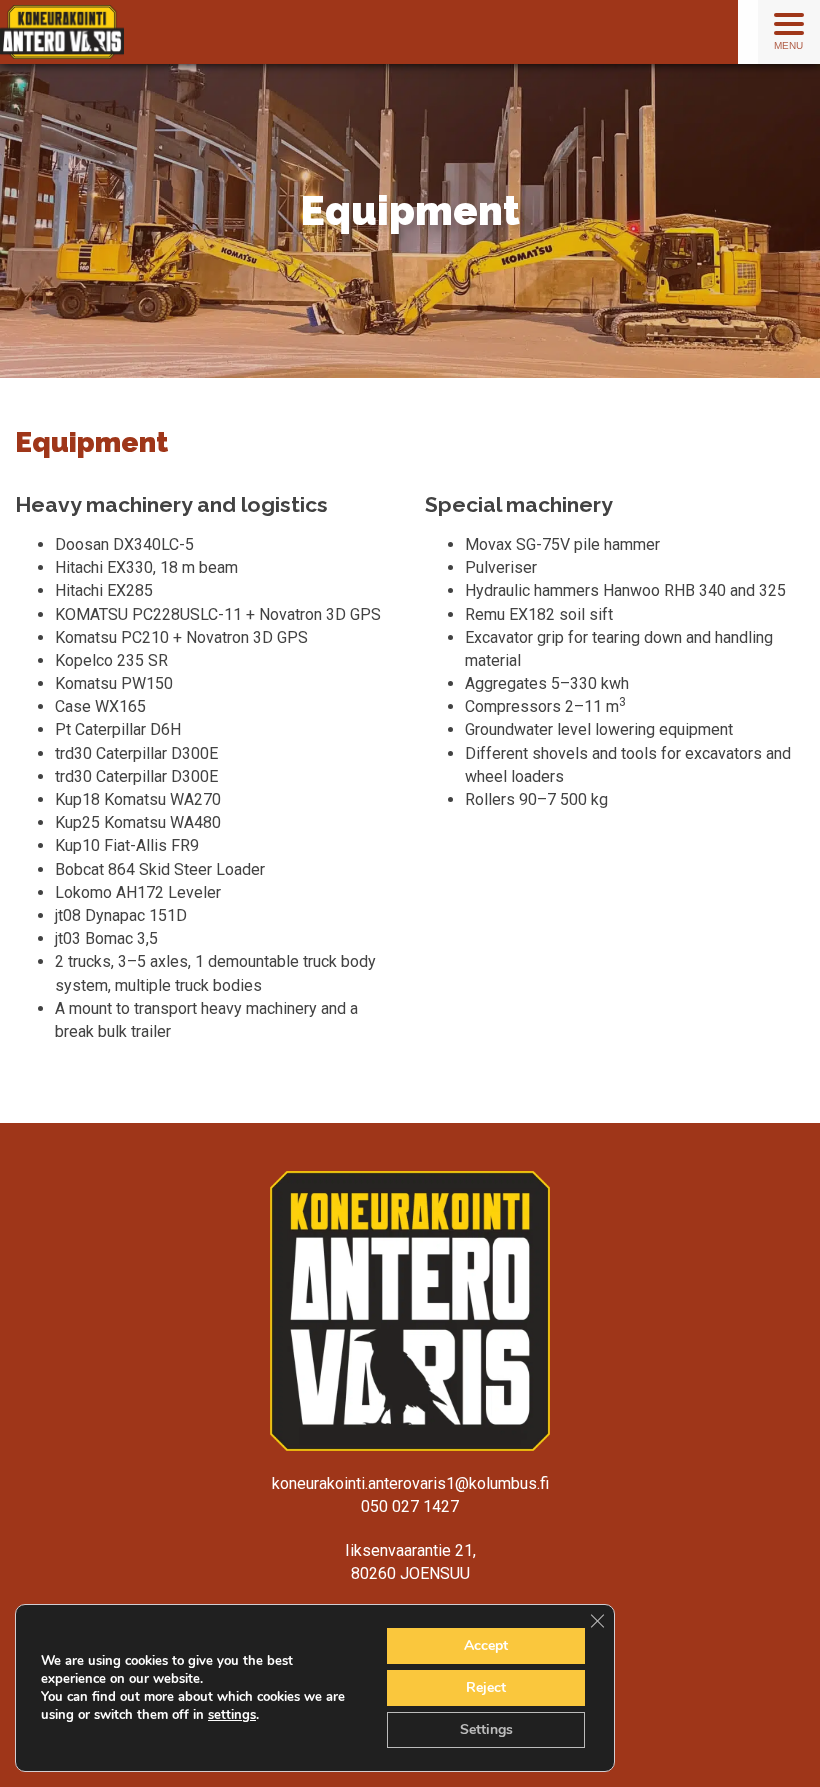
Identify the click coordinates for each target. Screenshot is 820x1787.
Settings (486, 1729)
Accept (486, 1645)
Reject (486, 1687)
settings (232, 1715)
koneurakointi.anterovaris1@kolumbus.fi (410, 1483)
